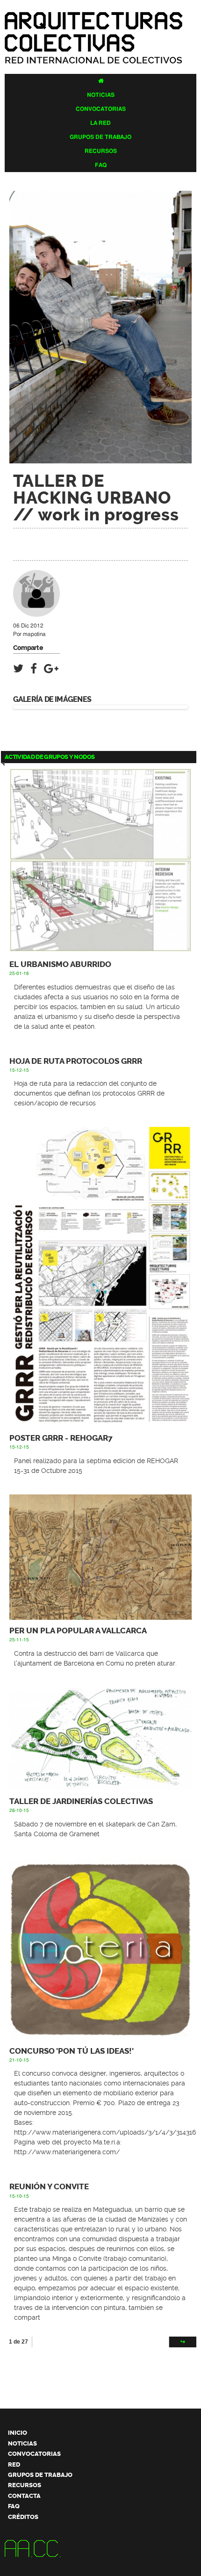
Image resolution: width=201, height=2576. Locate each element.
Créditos (23, 2517)
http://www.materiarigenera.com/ (67, 2152)
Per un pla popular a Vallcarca (78, 1631)
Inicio (18, 2433)
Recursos (101, 151)
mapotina (34, 634)
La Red (100, 123)
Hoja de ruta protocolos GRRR (76, 1061)
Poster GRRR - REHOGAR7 (61, 1438)
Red (14, 2464)
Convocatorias (101, 109)
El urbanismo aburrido (60, 964)
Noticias (101, 95)
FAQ (101, 165)
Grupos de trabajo (100, 137)
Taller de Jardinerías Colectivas (81, 1801)
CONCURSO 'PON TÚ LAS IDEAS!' (72, 2051)
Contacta (24, 2496)
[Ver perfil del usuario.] (36, 613)
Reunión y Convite (49, 2187)
